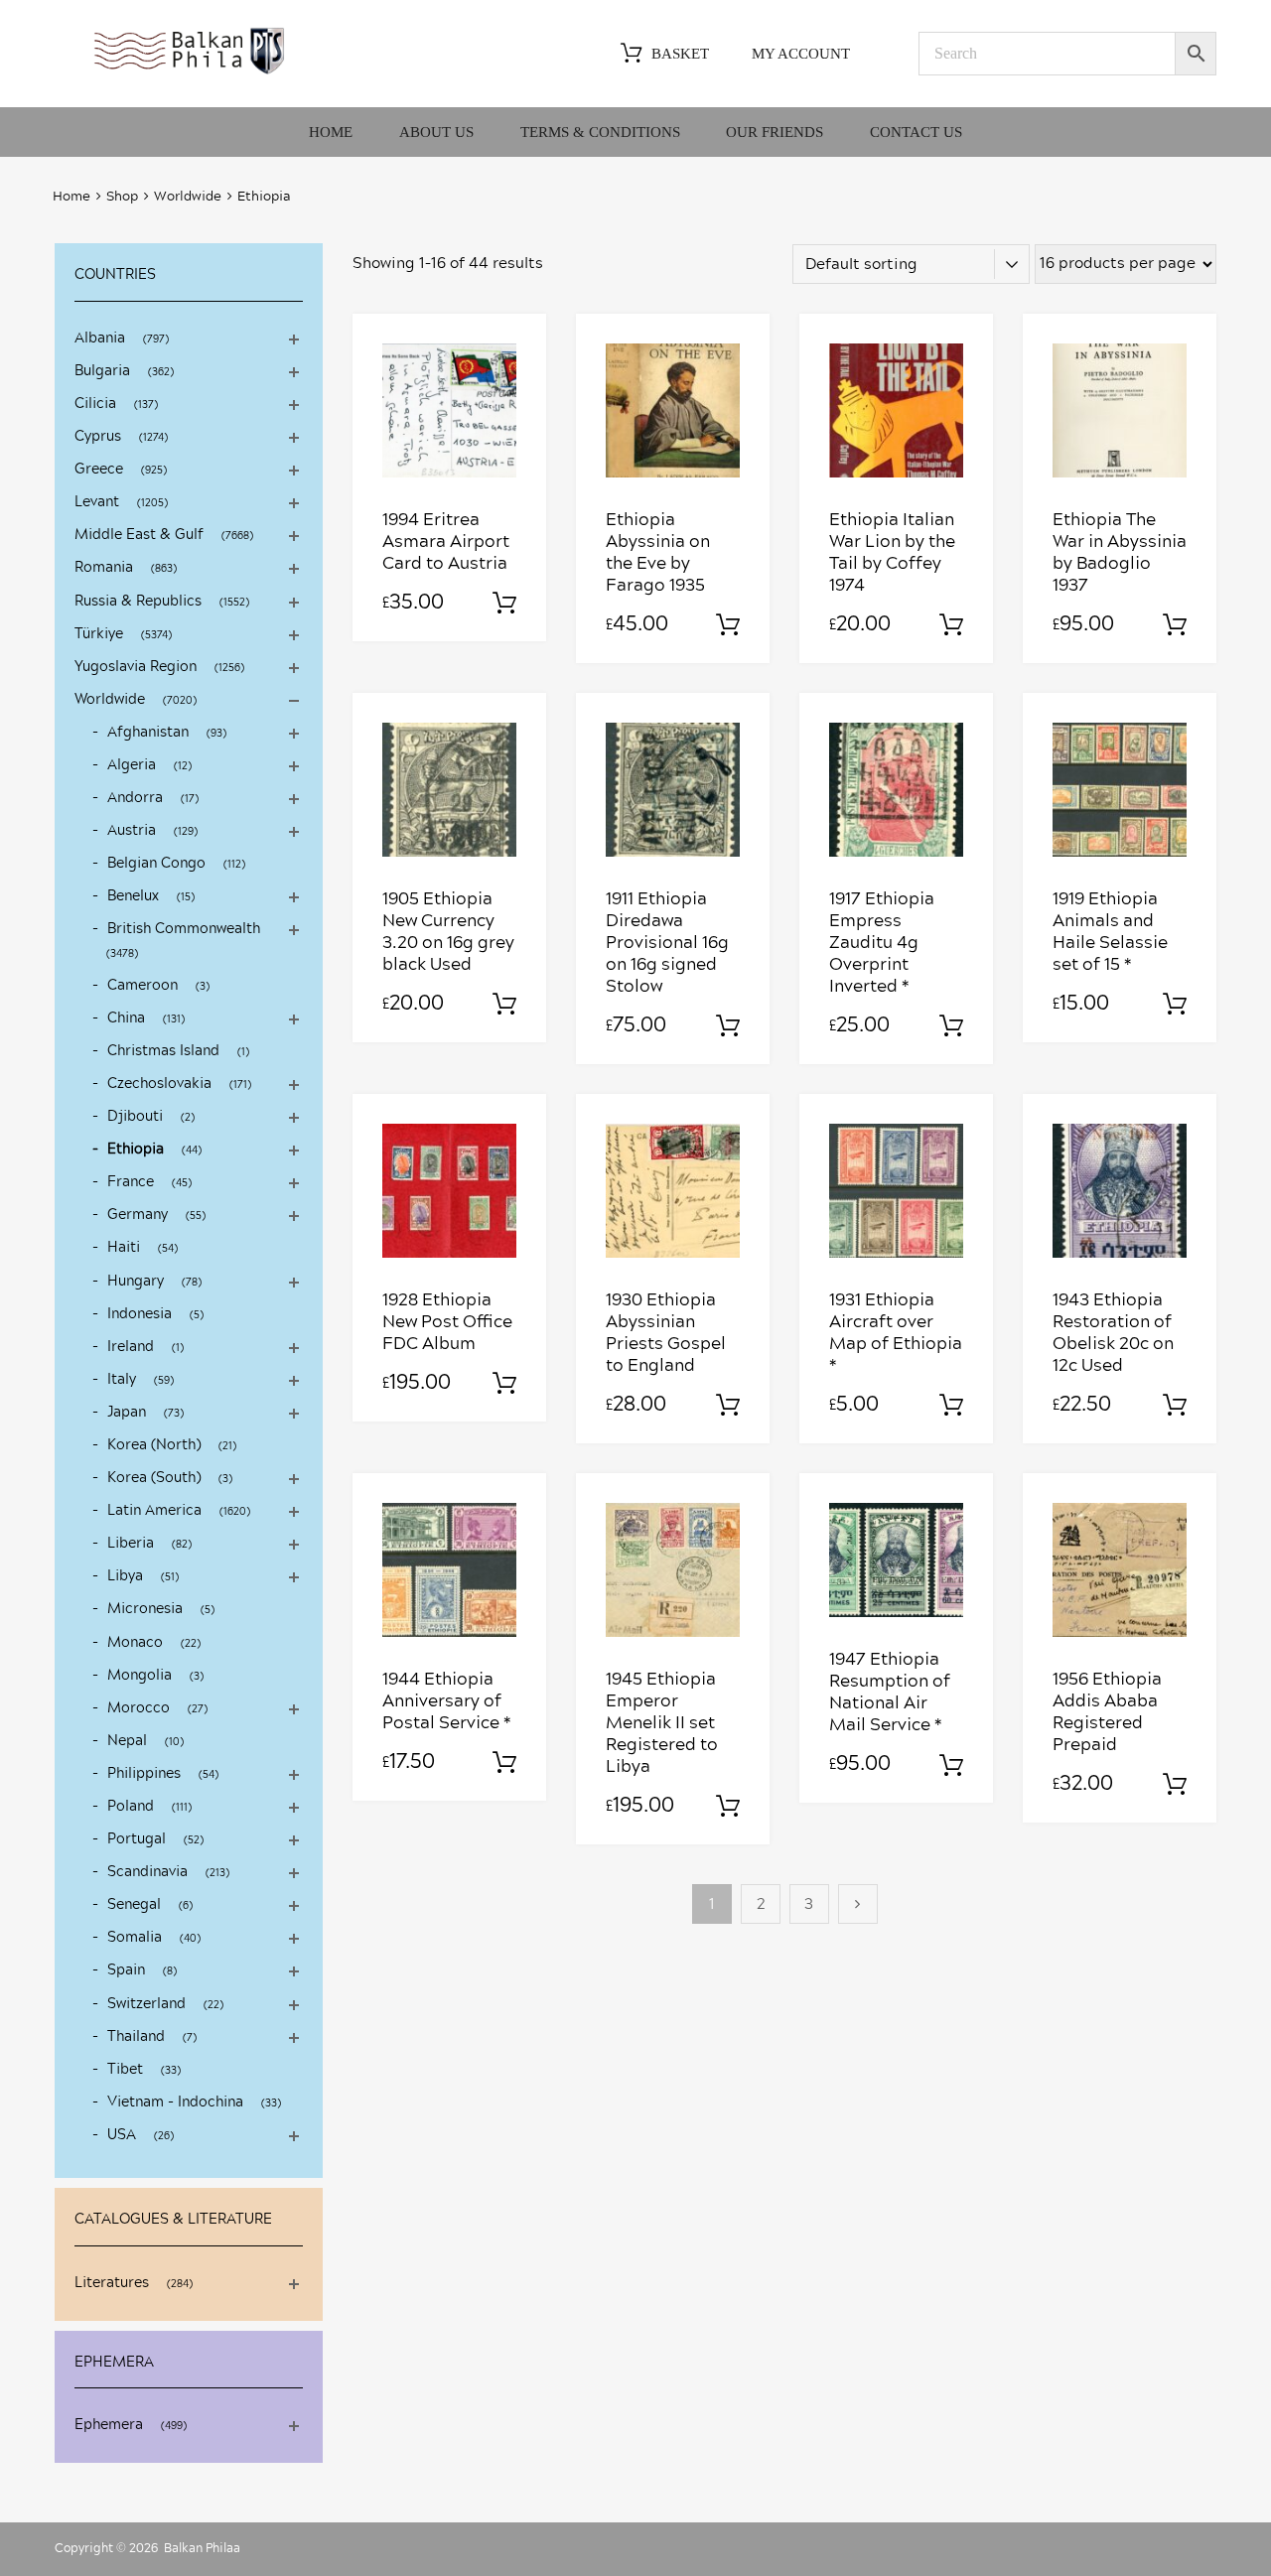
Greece (99, 470)
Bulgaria (102, 371)
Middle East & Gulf (139, 535)
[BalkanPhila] (190, 72)
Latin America (154, 1511)
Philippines (144, 1774)
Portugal (137, 1839)
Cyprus (98, 437)
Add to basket (504, 604)
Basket (680, 54)
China (126, 1018)
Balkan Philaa (202, 2548)
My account (801, 54)
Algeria (132, 765)
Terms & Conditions (600, 132)
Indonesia (140, 1314)
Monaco (135, 1643)
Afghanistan (148, 733)
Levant (97, 502)
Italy (122, 1380)
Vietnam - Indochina (175, 2102)
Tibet (125, 2070)
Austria (132, 831)
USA (122, 2135)
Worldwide (188, 197)
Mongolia (140, 1676)
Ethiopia (136, 1150)
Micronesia (145, 1609)
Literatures (112, 2283)
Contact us (916, 132)
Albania (100, 339)
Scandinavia (147, 1872)
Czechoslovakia (159, 1084)
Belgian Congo (156, 864)
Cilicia (95, 404)
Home (331, 132)
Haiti (124, 1248)
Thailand (136, 2037)
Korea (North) (154, 1445)
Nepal (127, 1741)
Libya (125, 1576)
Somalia (135, 1938)
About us (436, 132)
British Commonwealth (184, 929)
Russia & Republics (138, 602)
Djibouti (135, 1117)
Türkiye (99, 634)
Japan (127, 1413)
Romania (104, 568)
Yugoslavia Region (136, 667)
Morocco (139, 1708)
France (131, 1182)
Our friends (775, 132)
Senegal (134, 1905)
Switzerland (146, 2004)
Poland (131, 1807)
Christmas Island (163, 1051)
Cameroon (142, 986)
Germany (138, 1215)
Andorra (135, 798)
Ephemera (109, 2425)
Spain (126, 1970)
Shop (122, 197)
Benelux (133, 896)
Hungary (136, 1282)
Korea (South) (154, 1478)
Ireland (131, 1347)
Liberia (131, 1544)
